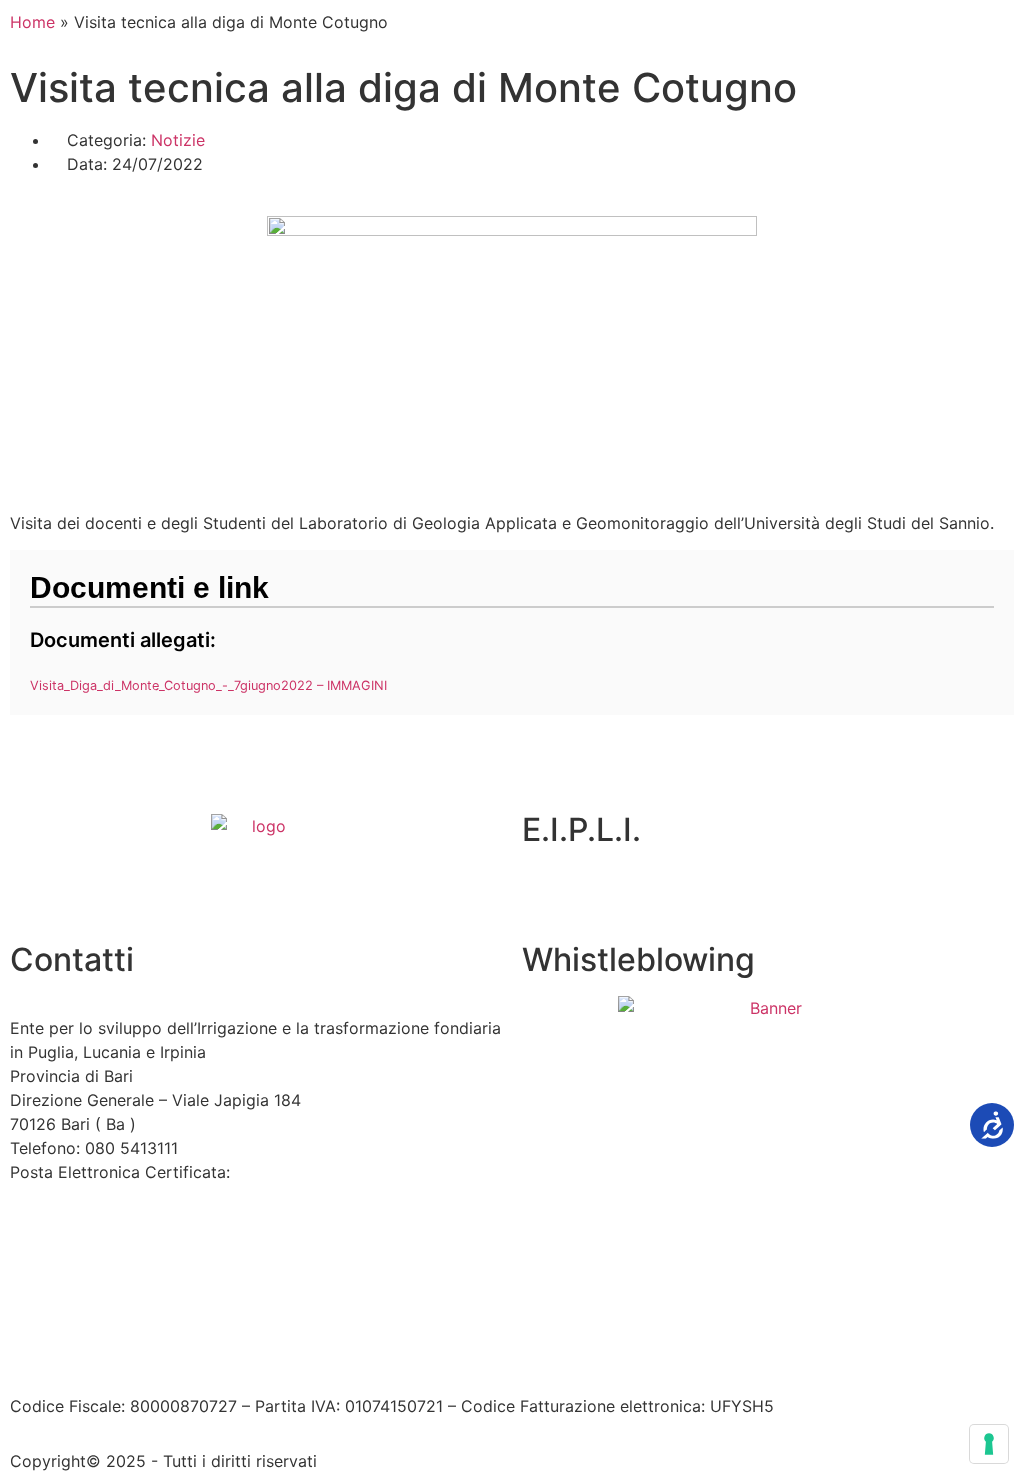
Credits (563, 1348)
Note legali (289, 1348)
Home (32, 22)
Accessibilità (185, 1348)
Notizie (178, 140)
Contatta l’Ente (66, 1348)
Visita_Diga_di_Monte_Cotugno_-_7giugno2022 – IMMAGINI (208, 685)
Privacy (370, 1348)
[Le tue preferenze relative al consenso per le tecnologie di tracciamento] (989, 1444)
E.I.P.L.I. (581, 829)
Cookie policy (468, 1348)
